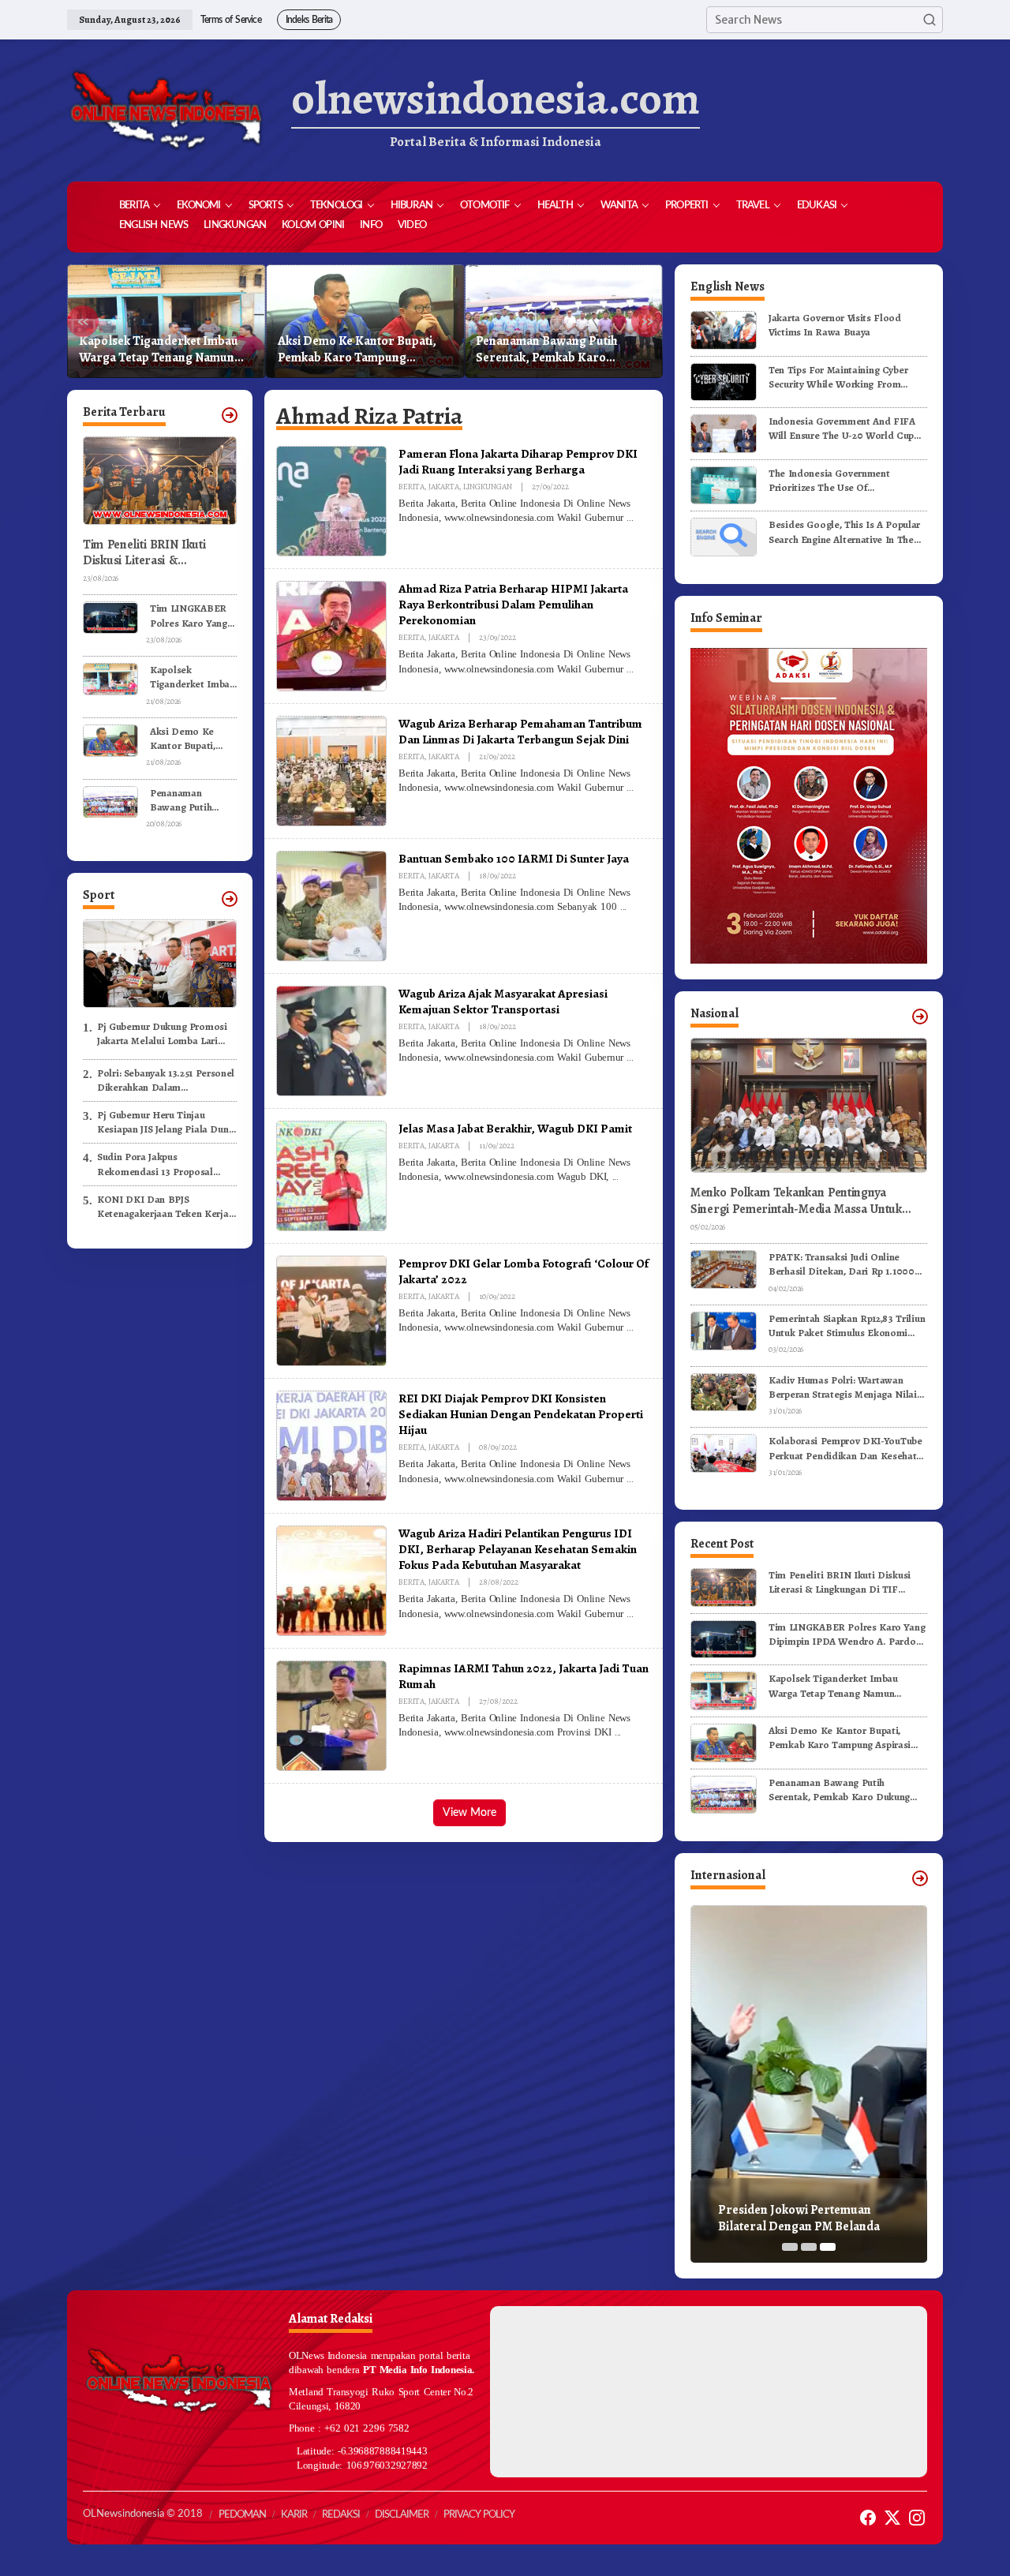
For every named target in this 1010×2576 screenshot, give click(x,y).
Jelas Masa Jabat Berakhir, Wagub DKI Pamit (515, 1128)
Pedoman (242, 2515)
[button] (930, 20)
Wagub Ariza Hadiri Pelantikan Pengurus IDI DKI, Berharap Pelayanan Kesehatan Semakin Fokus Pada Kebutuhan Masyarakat (518, 1549)
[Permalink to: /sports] (230, 899)
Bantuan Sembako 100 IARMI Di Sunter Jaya (514, 858)
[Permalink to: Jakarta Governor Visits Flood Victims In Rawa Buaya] (724, 329)
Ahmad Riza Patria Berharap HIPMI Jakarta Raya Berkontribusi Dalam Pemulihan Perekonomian (513, 604)
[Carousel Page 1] (790, 2247)
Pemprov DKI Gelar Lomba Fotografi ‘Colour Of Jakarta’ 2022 (524, 1271)
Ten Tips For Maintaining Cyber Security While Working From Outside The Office (838, 377)
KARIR (294, 2515)
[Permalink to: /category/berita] (230, 415)
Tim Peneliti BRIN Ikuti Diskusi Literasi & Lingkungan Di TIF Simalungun (144, 553)
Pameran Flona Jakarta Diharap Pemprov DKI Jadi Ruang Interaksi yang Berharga (518, 461)
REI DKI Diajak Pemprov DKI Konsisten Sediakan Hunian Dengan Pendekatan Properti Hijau (521, 1414)
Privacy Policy (479, 2515)
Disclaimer (402, 2515)
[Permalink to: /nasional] (920, 1017)
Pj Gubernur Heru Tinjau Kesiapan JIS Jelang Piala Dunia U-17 (167, 1122)
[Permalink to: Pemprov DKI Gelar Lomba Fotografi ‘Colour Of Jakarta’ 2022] (331, 1310)
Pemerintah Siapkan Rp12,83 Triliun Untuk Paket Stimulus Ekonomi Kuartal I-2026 (847, 1326)
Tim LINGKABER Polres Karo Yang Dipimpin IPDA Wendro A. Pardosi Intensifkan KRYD (193, 616)
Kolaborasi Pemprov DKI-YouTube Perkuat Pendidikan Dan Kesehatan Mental (848, 1448)
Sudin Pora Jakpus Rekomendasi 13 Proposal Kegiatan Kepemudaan (155, 1165)
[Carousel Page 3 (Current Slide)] (828, 2247)
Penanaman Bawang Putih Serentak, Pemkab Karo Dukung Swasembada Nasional (560, 350)
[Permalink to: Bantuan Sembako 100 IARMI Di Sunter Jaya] (331, 905)
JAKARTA (444, 487)
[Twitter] (892, 2518)
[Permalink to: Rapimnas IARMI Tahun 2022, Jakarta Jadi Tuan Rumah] (331, 1715)
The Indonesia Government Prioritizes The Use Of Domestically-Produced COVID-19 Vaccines (845, 481)
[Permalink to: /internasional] (920, 1878)
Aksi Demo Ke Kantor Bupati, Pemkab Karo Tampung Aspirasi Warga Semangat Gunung (357, 350)
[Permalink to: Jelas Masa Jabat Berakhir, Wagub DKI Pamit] (331, 1175)
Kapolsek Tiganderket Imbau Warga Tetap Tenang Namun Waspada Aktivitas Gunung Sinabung (159, 350)
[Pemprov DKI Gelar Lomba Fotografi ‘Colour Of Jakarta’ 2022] (630, 1327)
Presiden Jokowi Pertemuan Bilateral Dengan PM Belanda (799, 2218)
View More (469, 1813)
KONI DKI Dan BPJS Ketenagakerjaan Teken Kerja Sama (163, 1207)
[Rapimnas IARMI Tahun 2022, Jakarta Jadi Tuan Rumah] (618, 1732)
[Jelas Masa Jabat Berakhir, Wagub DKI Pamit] (615, 1177)
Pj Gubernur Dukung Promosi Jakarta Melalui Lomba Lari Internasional (162, 1034)
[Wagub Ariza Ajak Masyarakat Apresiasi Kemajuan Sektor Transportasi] (630, 1058)
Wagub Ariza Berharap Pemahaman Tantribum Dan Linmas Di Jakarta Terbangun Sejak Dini (520, 731)
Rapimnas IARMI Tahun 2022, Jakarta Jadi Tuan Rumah (524, 1676)
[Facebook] (868, 2518)
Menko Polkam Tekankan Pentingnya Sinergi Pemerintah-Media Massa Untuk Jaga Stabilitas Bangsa (796, 1201)
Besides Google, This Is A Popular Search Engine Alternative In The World (844, 532)
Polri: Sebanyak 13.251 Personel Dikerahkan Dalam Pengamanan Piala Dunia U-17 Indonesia (166, 1080)
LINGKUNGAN (488, 487)
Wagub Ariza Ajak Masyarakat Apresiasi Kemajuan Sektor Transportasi (503, 1001)
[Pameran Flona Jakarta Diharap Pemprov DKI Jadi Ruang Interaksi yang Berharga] (630, 518)
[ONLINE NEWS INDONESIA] (166, 110)
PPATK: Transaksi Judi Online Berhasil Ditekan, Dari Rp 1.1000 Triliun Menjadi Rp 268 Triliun (842, 1264)
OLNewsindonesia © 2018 (143, 2514)
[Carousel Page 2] (809, 2247)
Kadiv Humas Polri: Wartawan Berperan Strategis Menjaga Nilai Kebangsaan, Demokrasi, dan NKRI (847, 1387)
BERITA (411, 487)
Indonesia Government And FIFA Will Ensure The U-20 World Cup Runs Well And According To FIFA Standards (844, 429)
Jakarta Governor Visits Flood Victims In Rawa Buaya (835, 325)
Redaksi (341, 2515)
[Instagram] (917, 2518)
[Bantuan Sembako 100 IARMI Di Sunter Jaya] (623, 907)
